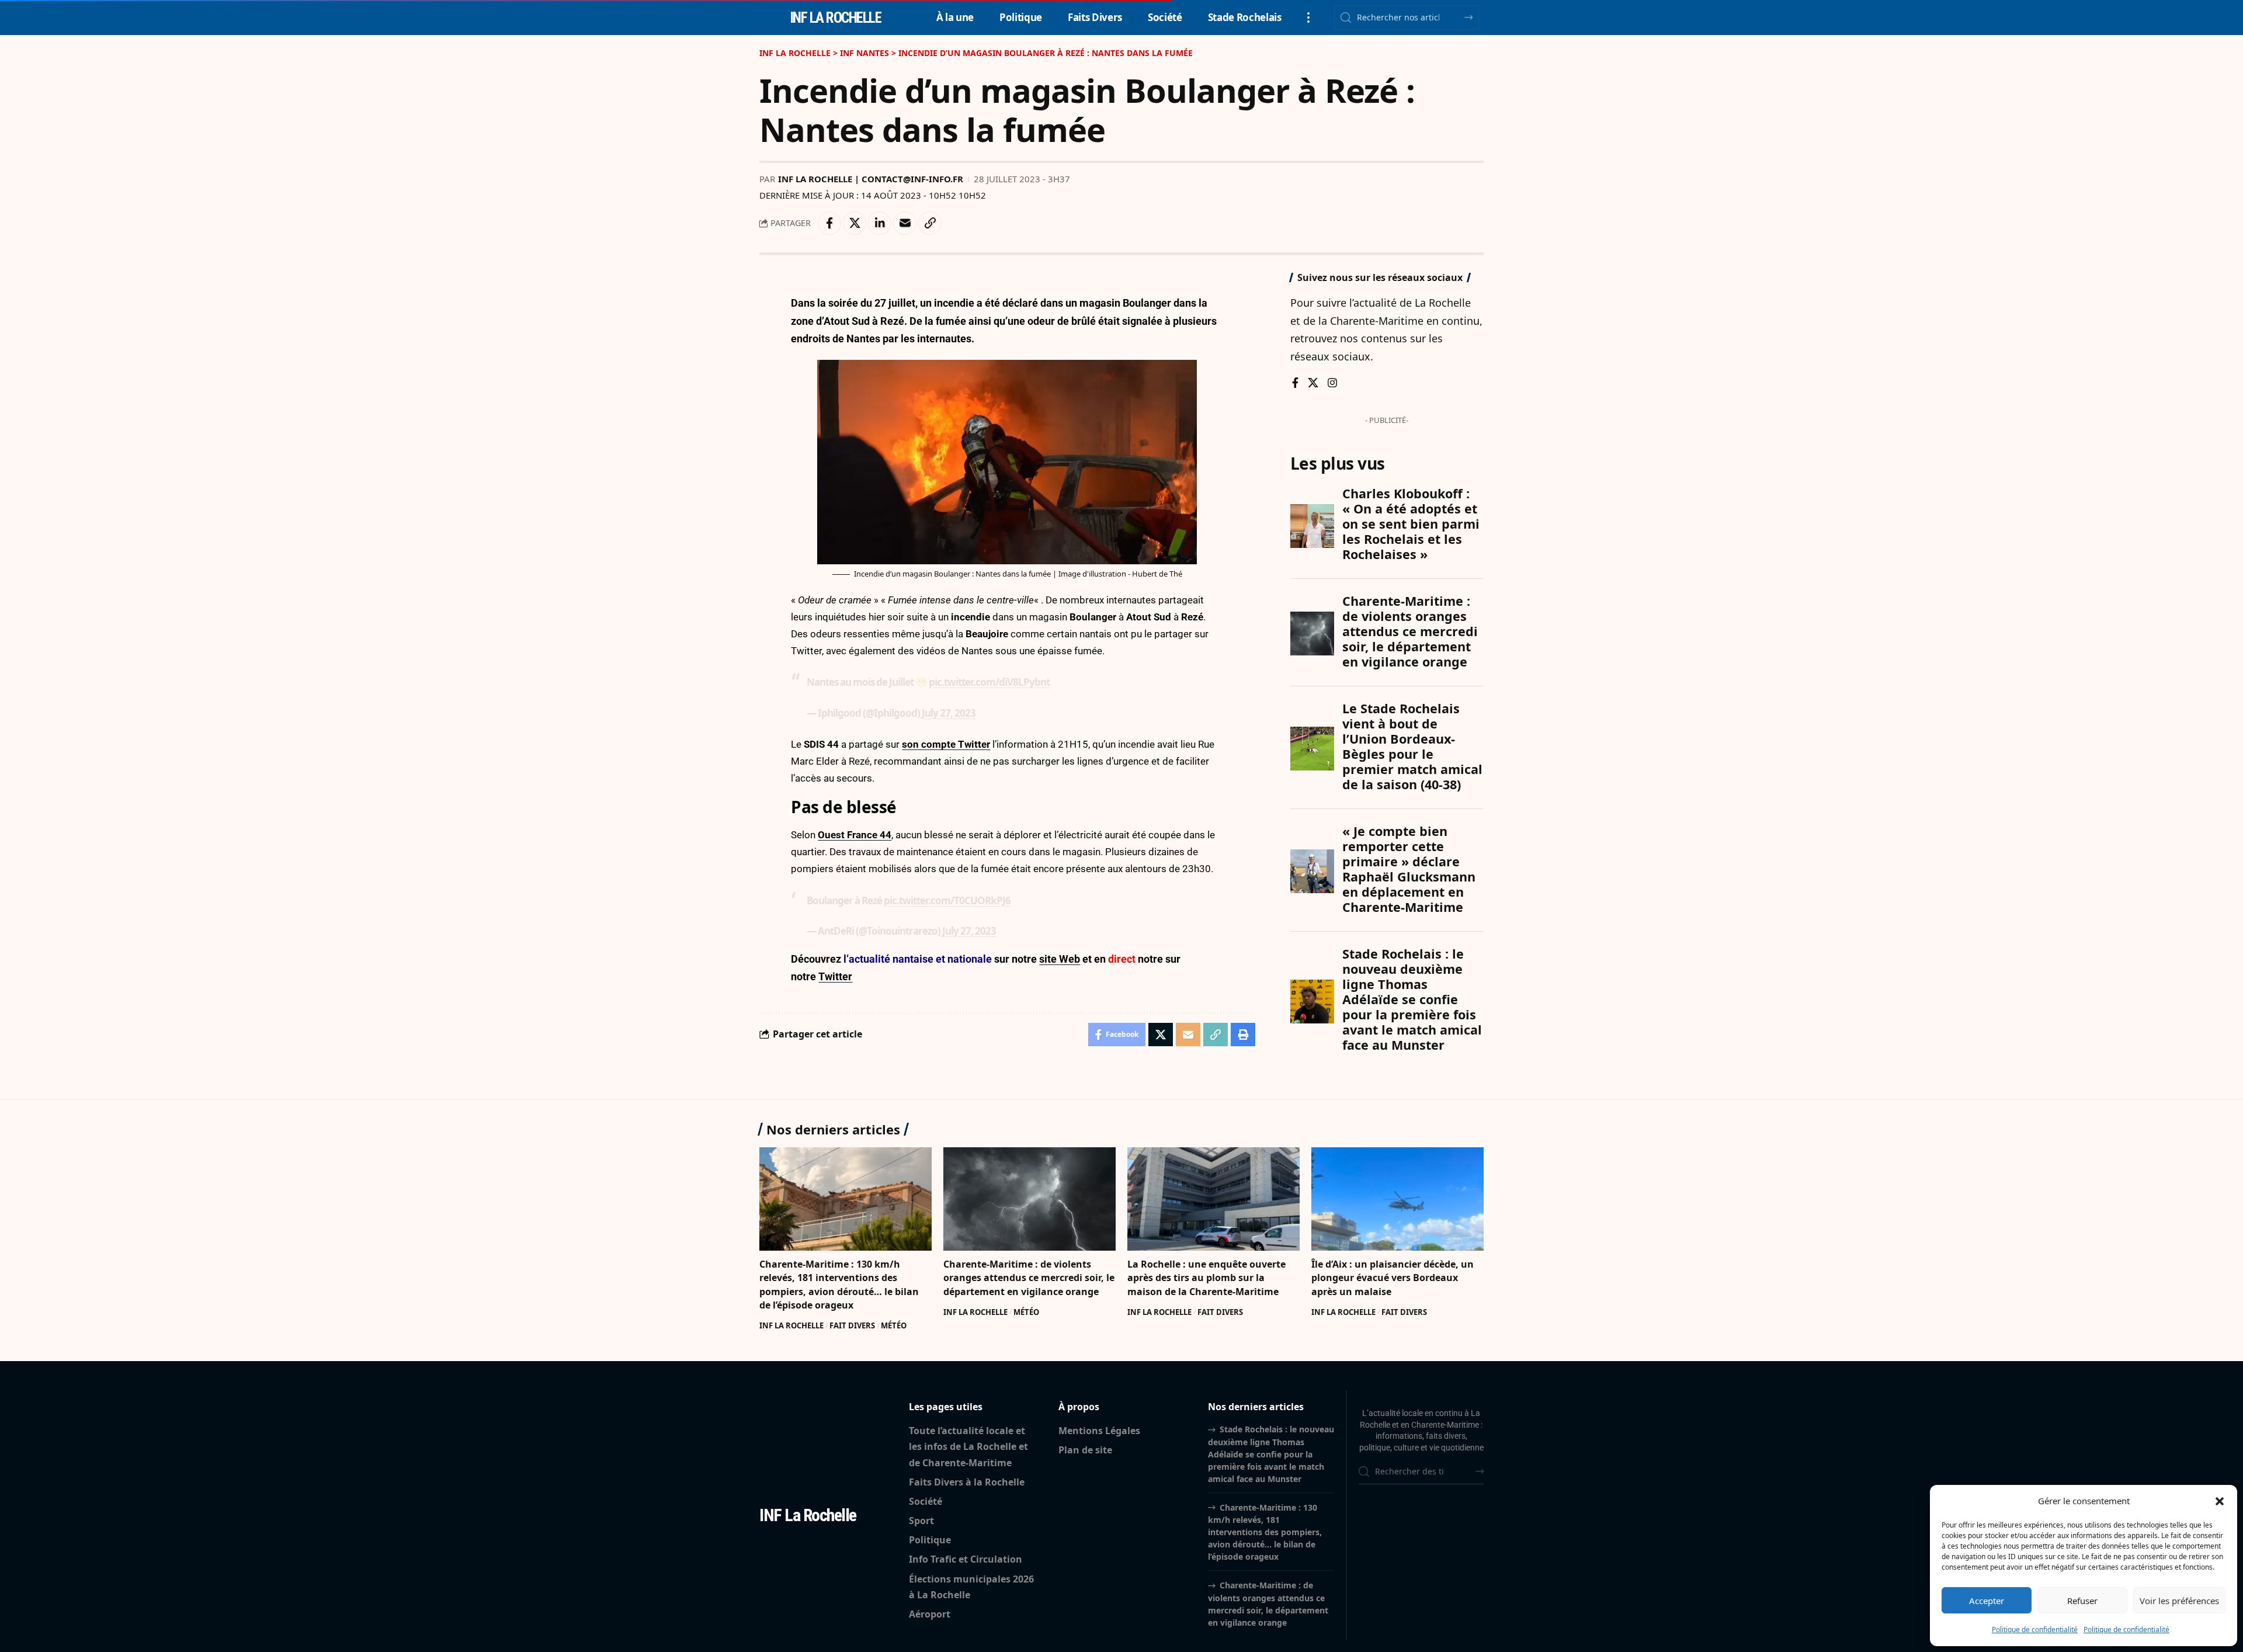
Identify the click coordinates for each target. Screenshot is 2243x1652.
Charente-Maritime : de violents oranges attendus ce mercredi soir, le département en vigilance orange (1029, 1278)
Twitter (835, 976)
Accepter (1987, 1601)
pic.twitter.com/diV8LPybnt (989, 682)
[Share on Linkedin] (880, 223)
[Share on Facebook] (829, 223)
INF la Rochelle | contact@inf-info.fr (871, 179)
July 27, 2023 (949, 713)
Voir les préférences (2179, 1601)
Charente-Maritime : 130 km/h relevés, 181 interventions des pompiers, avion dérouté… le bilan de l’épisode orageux (839, 1285)
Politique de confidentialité (2035, 1630)
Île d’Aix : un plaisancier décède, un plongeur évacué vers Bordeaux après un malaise (1393, 1278)
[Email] (905, 223)
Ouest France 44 (855, 835)
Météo (894, 1325)
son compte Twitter (946, 744)
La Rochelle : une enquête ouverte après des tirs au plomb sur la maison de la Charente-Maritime (1206, 1278)
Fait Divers (852, 1325)
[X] (1313, 383)
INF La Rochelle (791, 1325)
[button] (2220, 1501)
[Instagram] (1332, 383)
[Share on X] (855, 223)
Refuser (2082, 1601)
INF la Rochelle (836, 18)
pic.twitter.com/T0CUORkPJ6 (947, 900)
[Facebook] (1295, 383)
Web (1070, 959)
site (1049, 959)
